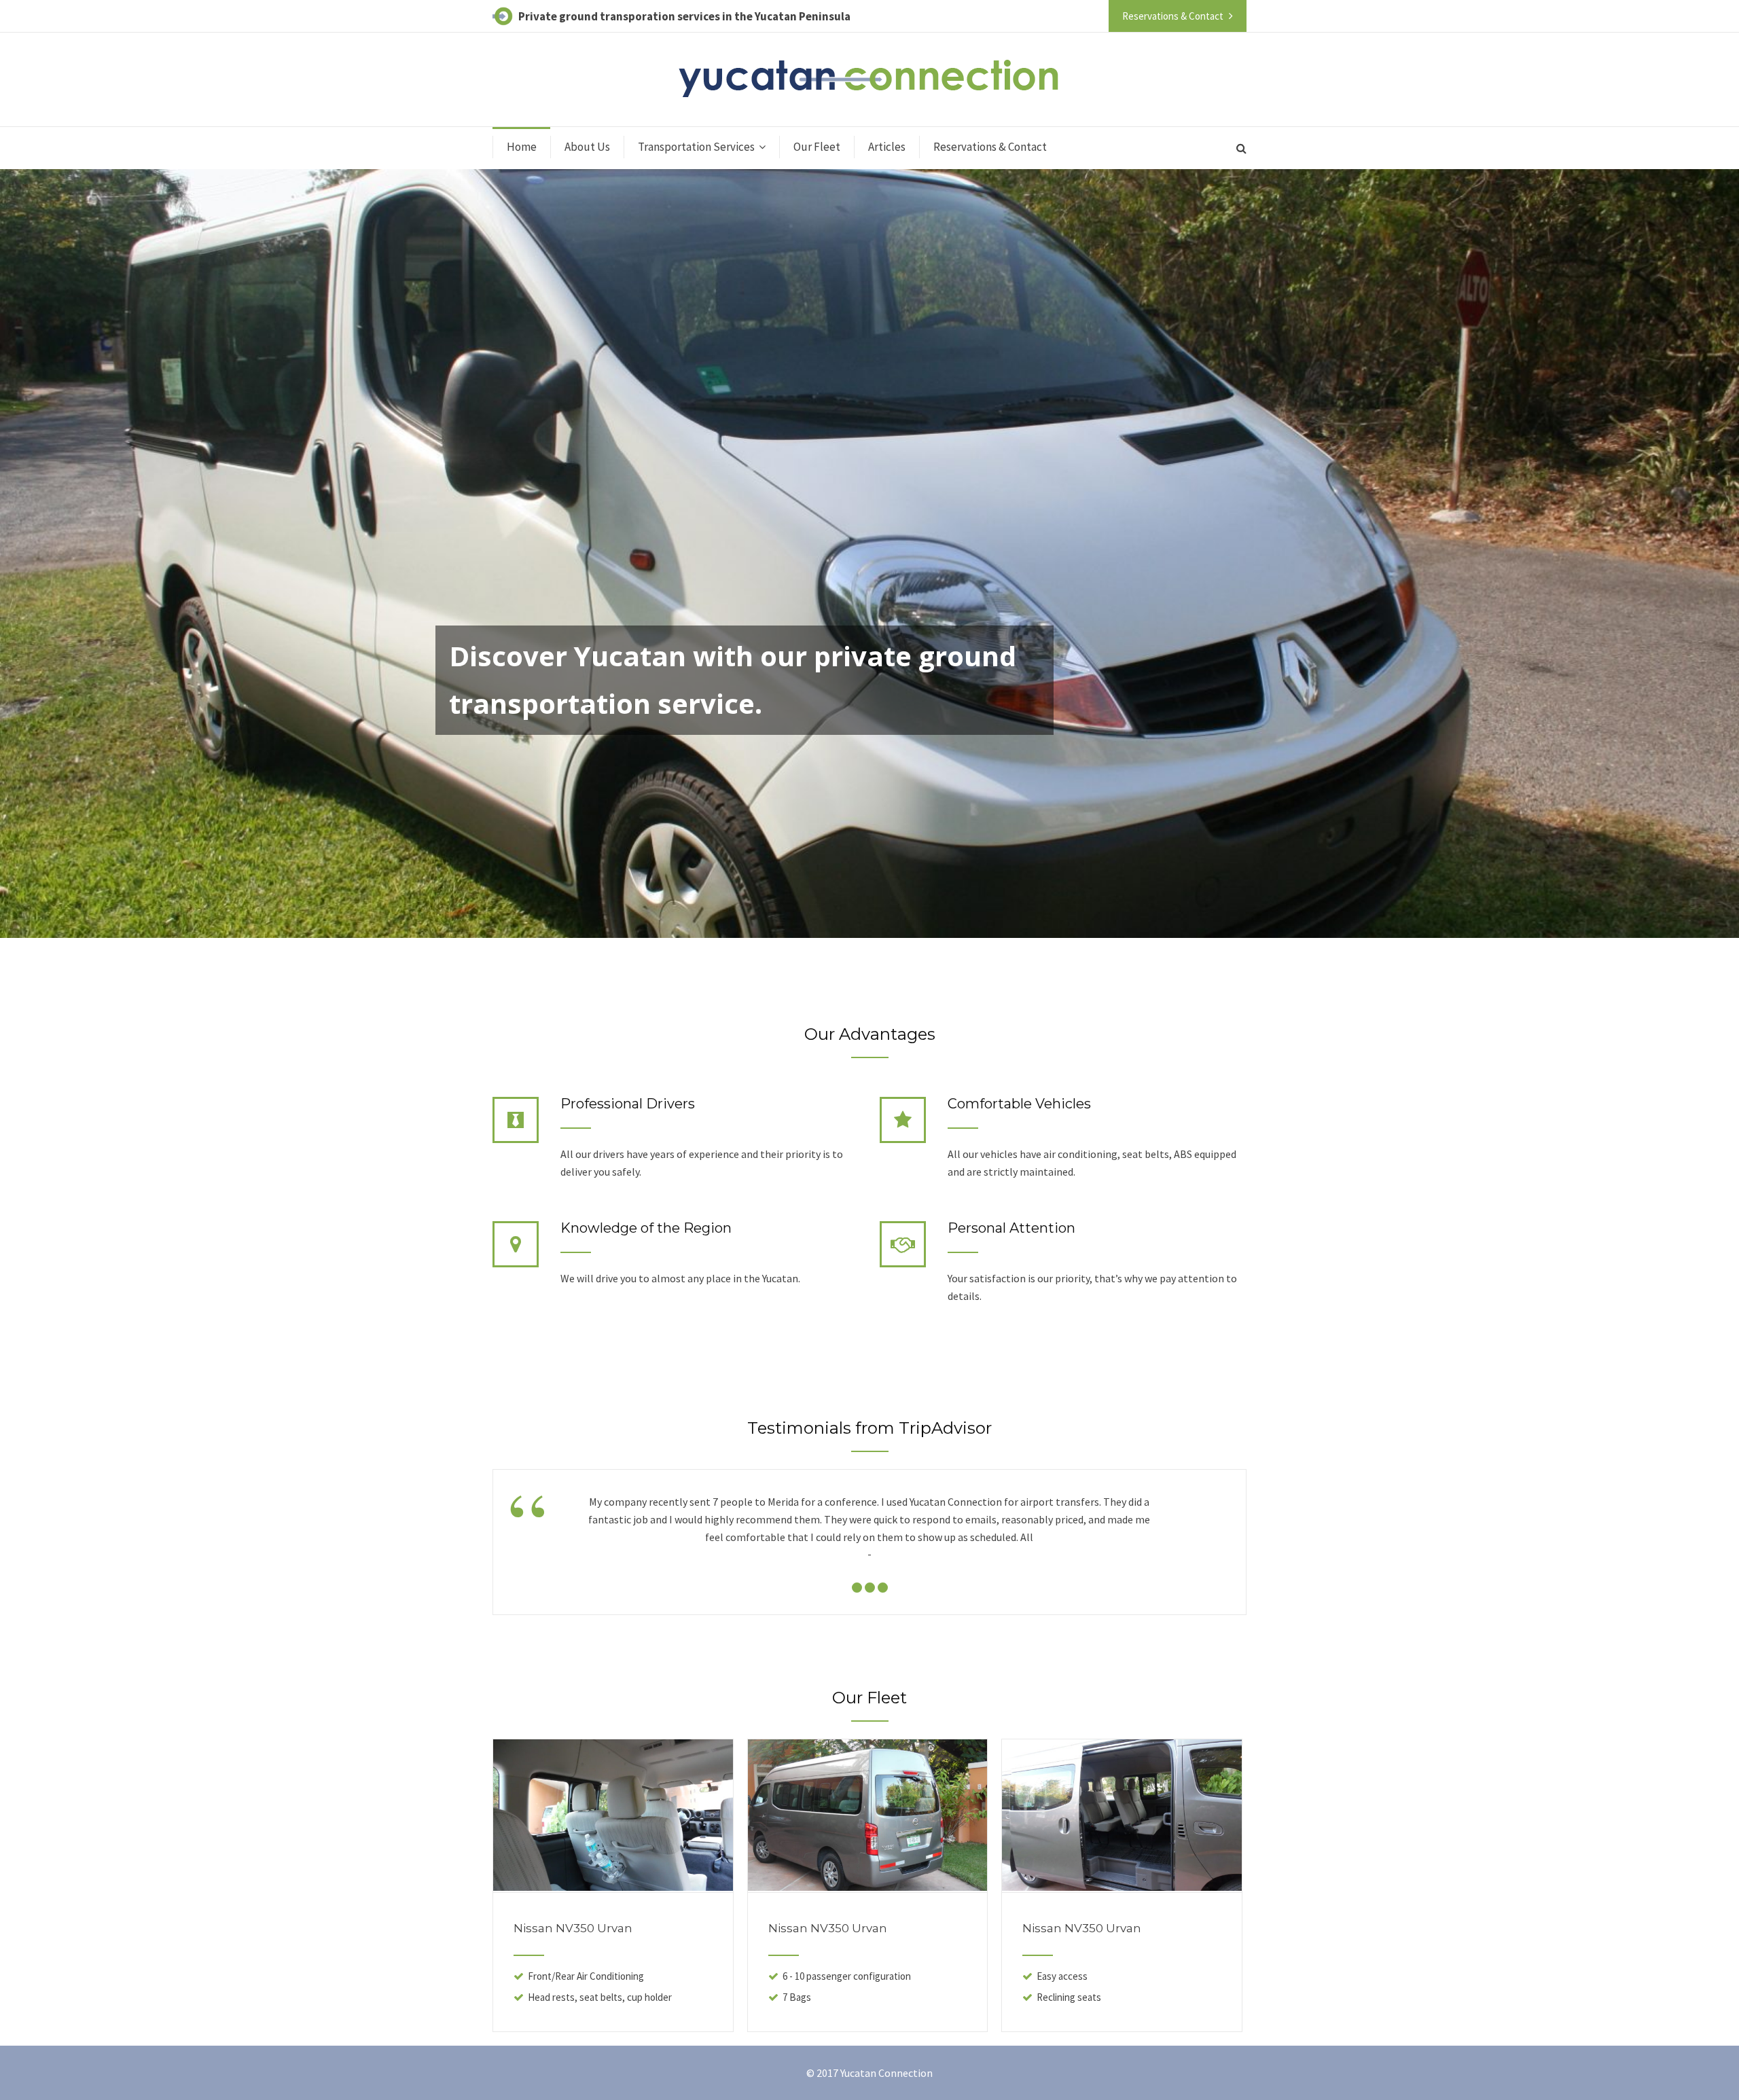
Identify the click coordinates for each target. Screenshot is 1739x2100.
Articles (887, 147)
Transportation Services (696, 147)
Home (522, 147)
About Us (587, 147)
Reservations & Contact (990, 147)
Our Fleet (817, 147)
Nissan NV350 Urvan (573, 1928)
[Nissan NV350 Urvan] (613, 1887)
